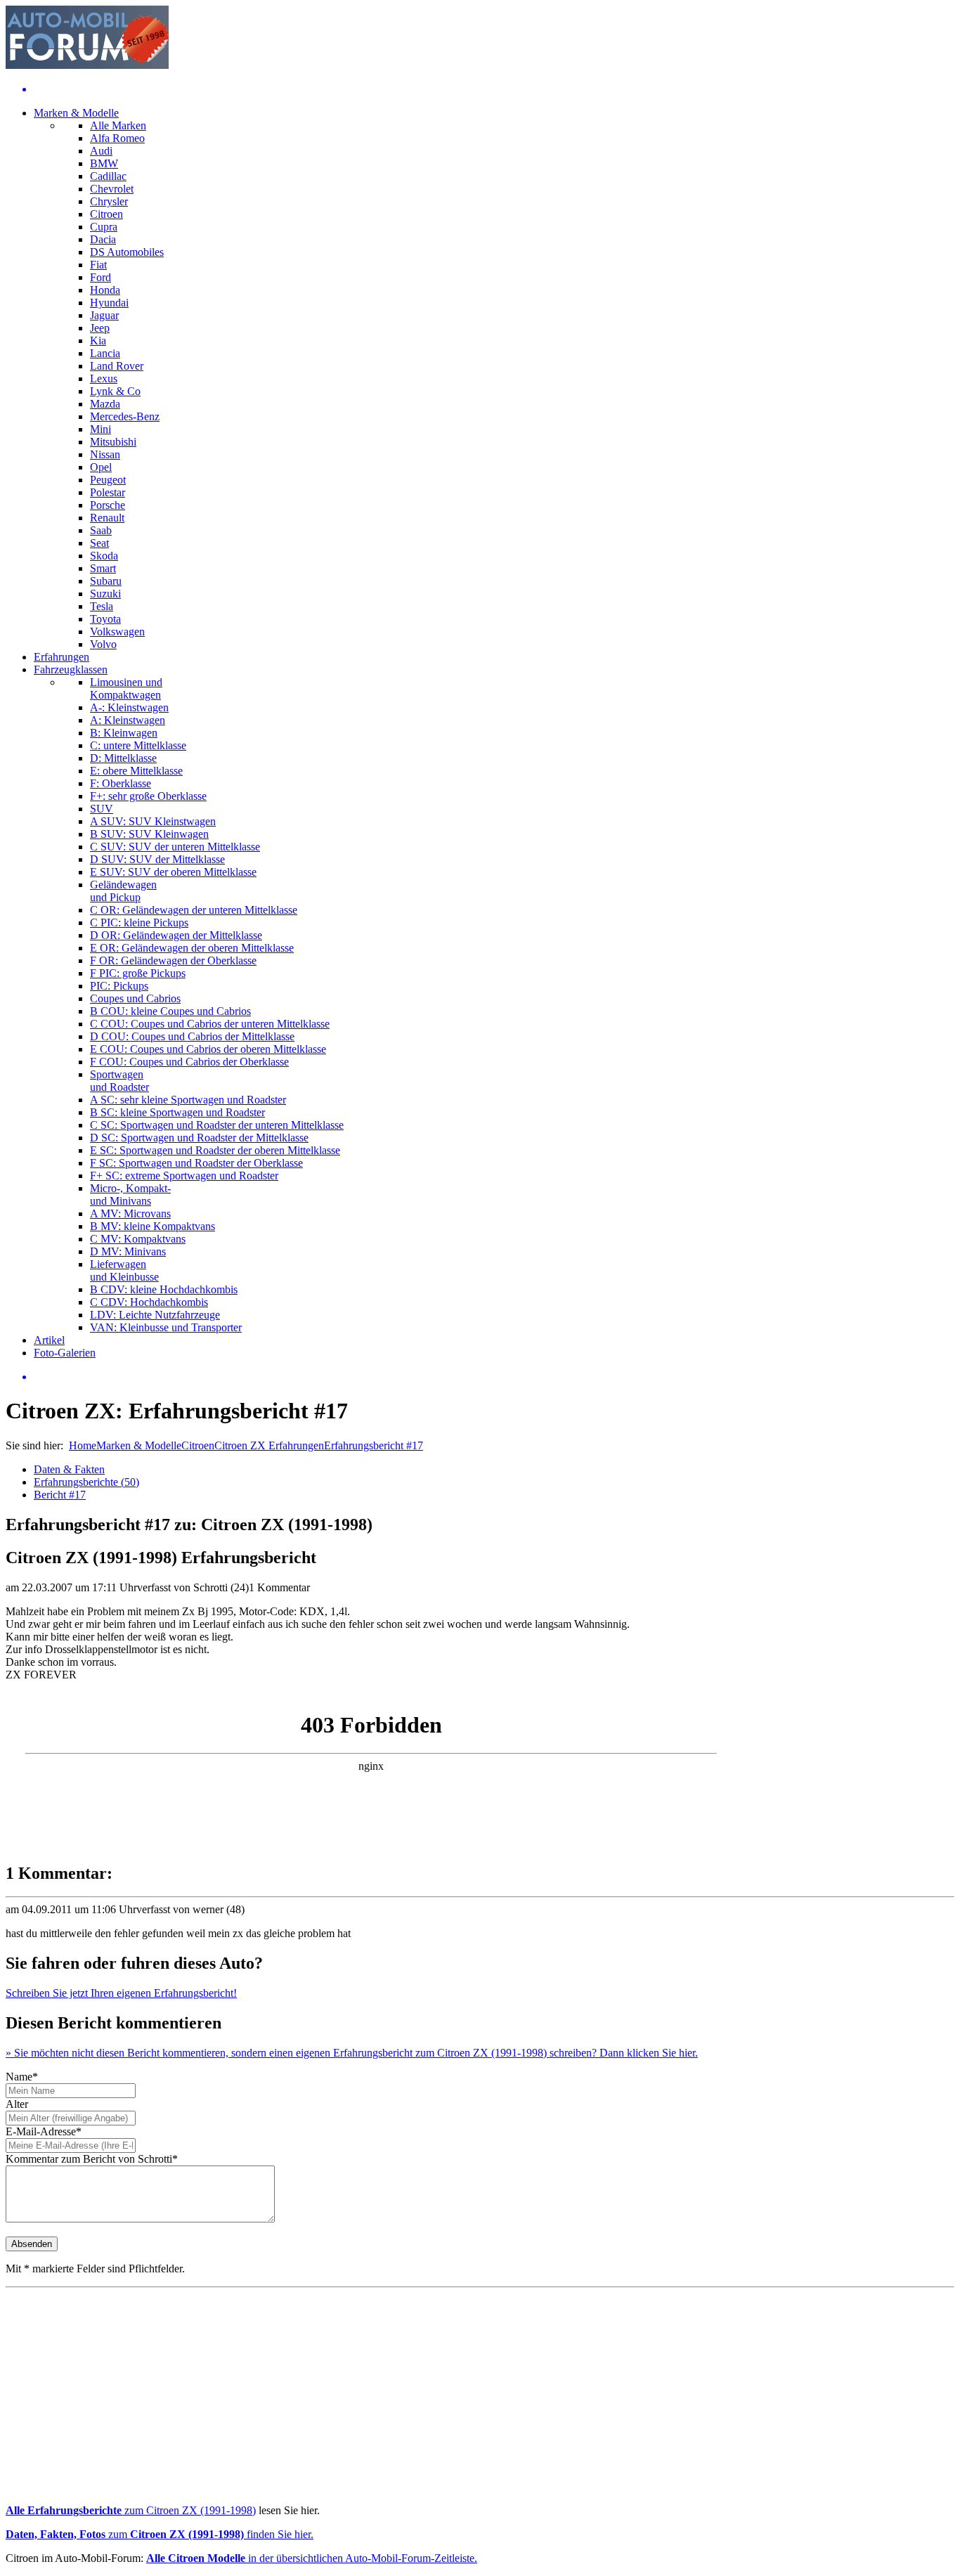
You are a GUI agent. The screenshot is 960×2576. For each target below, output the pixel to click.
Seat (99, 543)
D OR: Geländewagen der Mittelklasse (176, 935)
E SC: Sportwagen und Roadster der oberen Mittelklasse (215, 1150)
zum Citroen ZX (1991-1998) (131, 2510)
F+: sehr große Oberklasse (148, 796)
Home (83, 1445)
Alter (17, 2104)
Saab (101, 530)
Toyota (105, 619)
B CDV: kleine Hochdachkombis (164, 1289)
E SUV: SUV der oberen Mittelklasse (173, 872)
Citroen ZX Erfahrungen (269, 1445)
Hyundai (109, 303)
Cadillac (108, 176)
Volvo (103, 644)
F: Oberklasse (121, 783)
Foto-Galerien (65, 1353)
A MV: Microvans (130, 1213)
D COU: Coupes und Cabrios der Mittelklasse (192, 1036)
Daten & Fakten (69, 1469)
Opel (101, 467)
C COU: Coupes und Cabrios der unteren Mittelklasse (210, 1024)
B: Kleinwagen (124, 733)
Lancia (105, 353)
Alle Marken (118, 125)
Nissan (105, 454)
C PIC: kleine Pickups (139, 923)
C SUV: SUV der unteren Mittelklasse (175, 847)
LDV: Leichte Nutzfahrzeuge (155, 1315)
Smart (103, 568)
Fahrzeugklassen (71, 669)
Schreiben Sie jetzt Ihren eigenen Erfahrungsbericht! (121, 1993)
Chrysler (109, 201)
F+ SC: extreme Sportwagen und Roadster (184, 1176)
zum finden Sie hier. (160, 2534)
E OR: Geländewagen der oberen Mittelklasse (192, 948)
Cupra (104, 227)
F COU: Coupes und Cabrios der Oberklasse (189, 1062)
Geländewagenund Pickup (123, 891)
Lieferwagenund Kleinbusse (124, 1270)
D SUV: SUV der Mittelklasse (157, 859)
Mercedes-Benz (125, 416)
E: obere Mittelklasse (136, 771)
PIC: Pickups (119, 986)
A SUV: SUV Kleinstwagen (153, 821)
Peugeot (108, 480)
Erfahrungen (61, 657)
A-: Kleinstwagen (129, 707)
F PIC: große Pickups (138, 973)
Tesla (102, 606)
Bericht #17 (60, 1495)
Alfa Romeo (117, 138)
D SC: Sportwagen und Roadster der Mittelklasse (199, 1138)
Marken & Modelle (76, 113)
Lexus (104, 378)
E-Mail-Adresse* (44, 2131)
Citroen (106, 214)
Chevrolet (112, 189)
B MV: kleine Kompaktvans (153, 1226)
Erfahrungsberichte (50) (86, 1482)
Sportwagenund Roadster (119, 1081)
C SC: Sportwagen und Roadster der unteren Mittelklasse (217, 1125)
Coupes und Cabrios (135, 998)
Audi (101, 151)
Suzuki (105, 594)
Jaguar (104, 315)
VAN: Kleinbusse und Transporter (166, 1327)
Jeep (100, 328)
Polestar (108, 492)
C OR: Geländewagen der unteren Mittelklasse (194, 910)
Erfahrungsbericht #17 (374, 1445)
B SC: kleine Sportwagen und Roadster (177, 1112)
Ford (100, 277)
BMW (104, 163)
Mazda (105, 404)
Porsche (108, 505)
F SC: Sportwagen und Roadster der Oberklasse (196, 1163)
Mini (100, 429)
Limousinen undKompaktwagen (126, 688)
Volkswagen (117, 632)
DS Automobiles (127, 252)
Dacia (103, 239)
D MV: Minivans (128, 1251)
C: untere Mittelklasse (138, 745)
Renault (107, 518)
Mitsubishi (113, 442)
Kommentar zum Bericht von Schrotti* (92, 2159)
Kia (98, 341)
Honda (105, 290)
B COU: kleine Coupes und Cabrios (170, 1011)
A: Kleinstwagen (128, 720)
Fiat (98, 265)
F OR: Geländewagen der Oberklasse (173, 960)
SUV (102, 809)
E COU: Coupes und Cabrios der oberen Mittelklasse (208, 1049)
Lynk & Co (115, 391)
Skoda (104, 556)
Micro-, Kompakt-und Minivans (130, 1195)
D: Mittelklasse (123, 758)
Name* (22, 2077)
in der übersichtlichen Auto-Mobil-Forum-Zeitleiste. (312, 2558)
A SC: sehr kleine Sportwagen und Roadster (188, 1100)
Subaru (106, 581)
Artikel (49, 1340)
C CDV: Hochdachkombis (149, 1302)
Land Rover (117, 366)
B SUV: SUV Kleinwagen (149, 834)
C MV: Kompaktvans (138, 1239)
